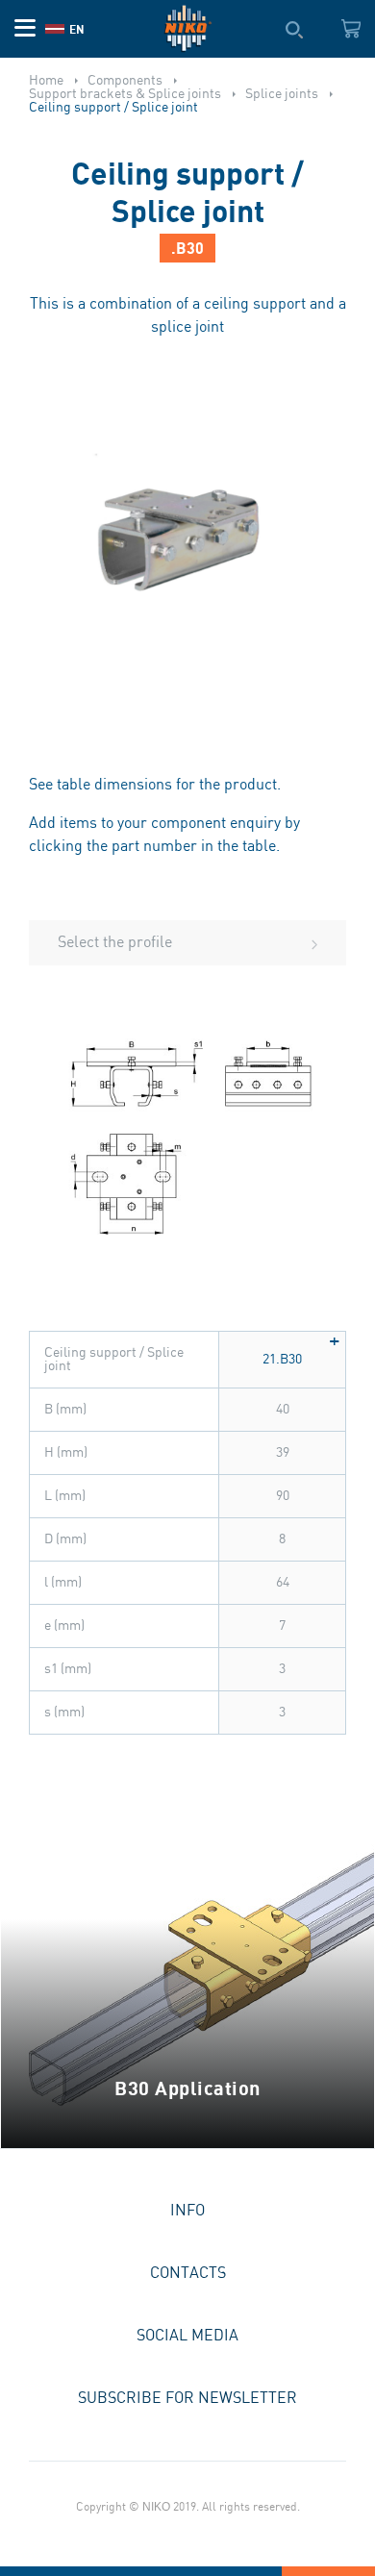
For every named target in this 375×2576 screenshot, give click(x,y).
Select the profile (115, 943)
